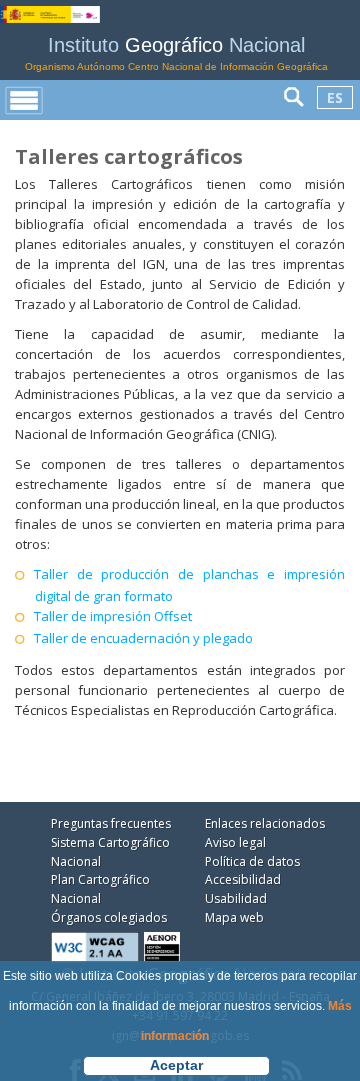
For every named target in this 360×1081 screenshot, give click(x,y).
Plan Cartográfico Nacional (100, 889)
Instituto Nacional (176, 53)
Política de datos (252, 861)
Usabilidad (236, 898)
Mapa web (234, 917)
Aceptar (176, 1065)
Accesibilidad (243, 879)
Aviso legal (235, 842)
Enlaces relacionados (265, 823)
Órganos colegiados (109, 917)
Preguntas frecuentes (111, 823)
